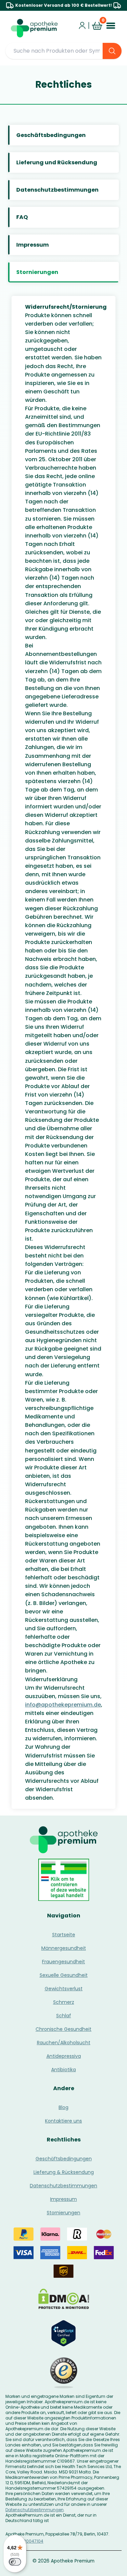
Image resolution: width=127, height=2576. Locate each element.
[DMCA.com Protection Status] (64, 2299)
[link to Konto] (82, 26)
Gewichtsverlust (64, 1989)
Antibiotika (63, 2070)
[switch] (15, 2562)
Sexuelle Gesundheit (64, 1975)
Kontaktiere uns (63, 2121)
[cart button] (97, 26)
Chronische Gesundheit (63, 2029)
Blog (63, 2107)
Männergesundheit (64, 1948)
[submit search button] (112, 51)
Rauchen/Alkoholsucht (64, 2043)
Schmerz (64, 2002)
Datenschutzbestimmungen (63, 2186)
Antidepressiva (64, 2056)
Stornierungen (63, 2213)
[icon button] (89, 25)
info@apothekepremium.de (63, 1705)
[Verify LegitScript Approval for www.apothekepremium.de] (63, 2333)
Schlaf (64, 2016)
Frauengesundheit (63, 1962)
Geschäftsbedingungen (64, 2159)
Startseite (64, 1935)
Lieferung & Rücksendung (64, 2172)
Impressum (63, 2199)
